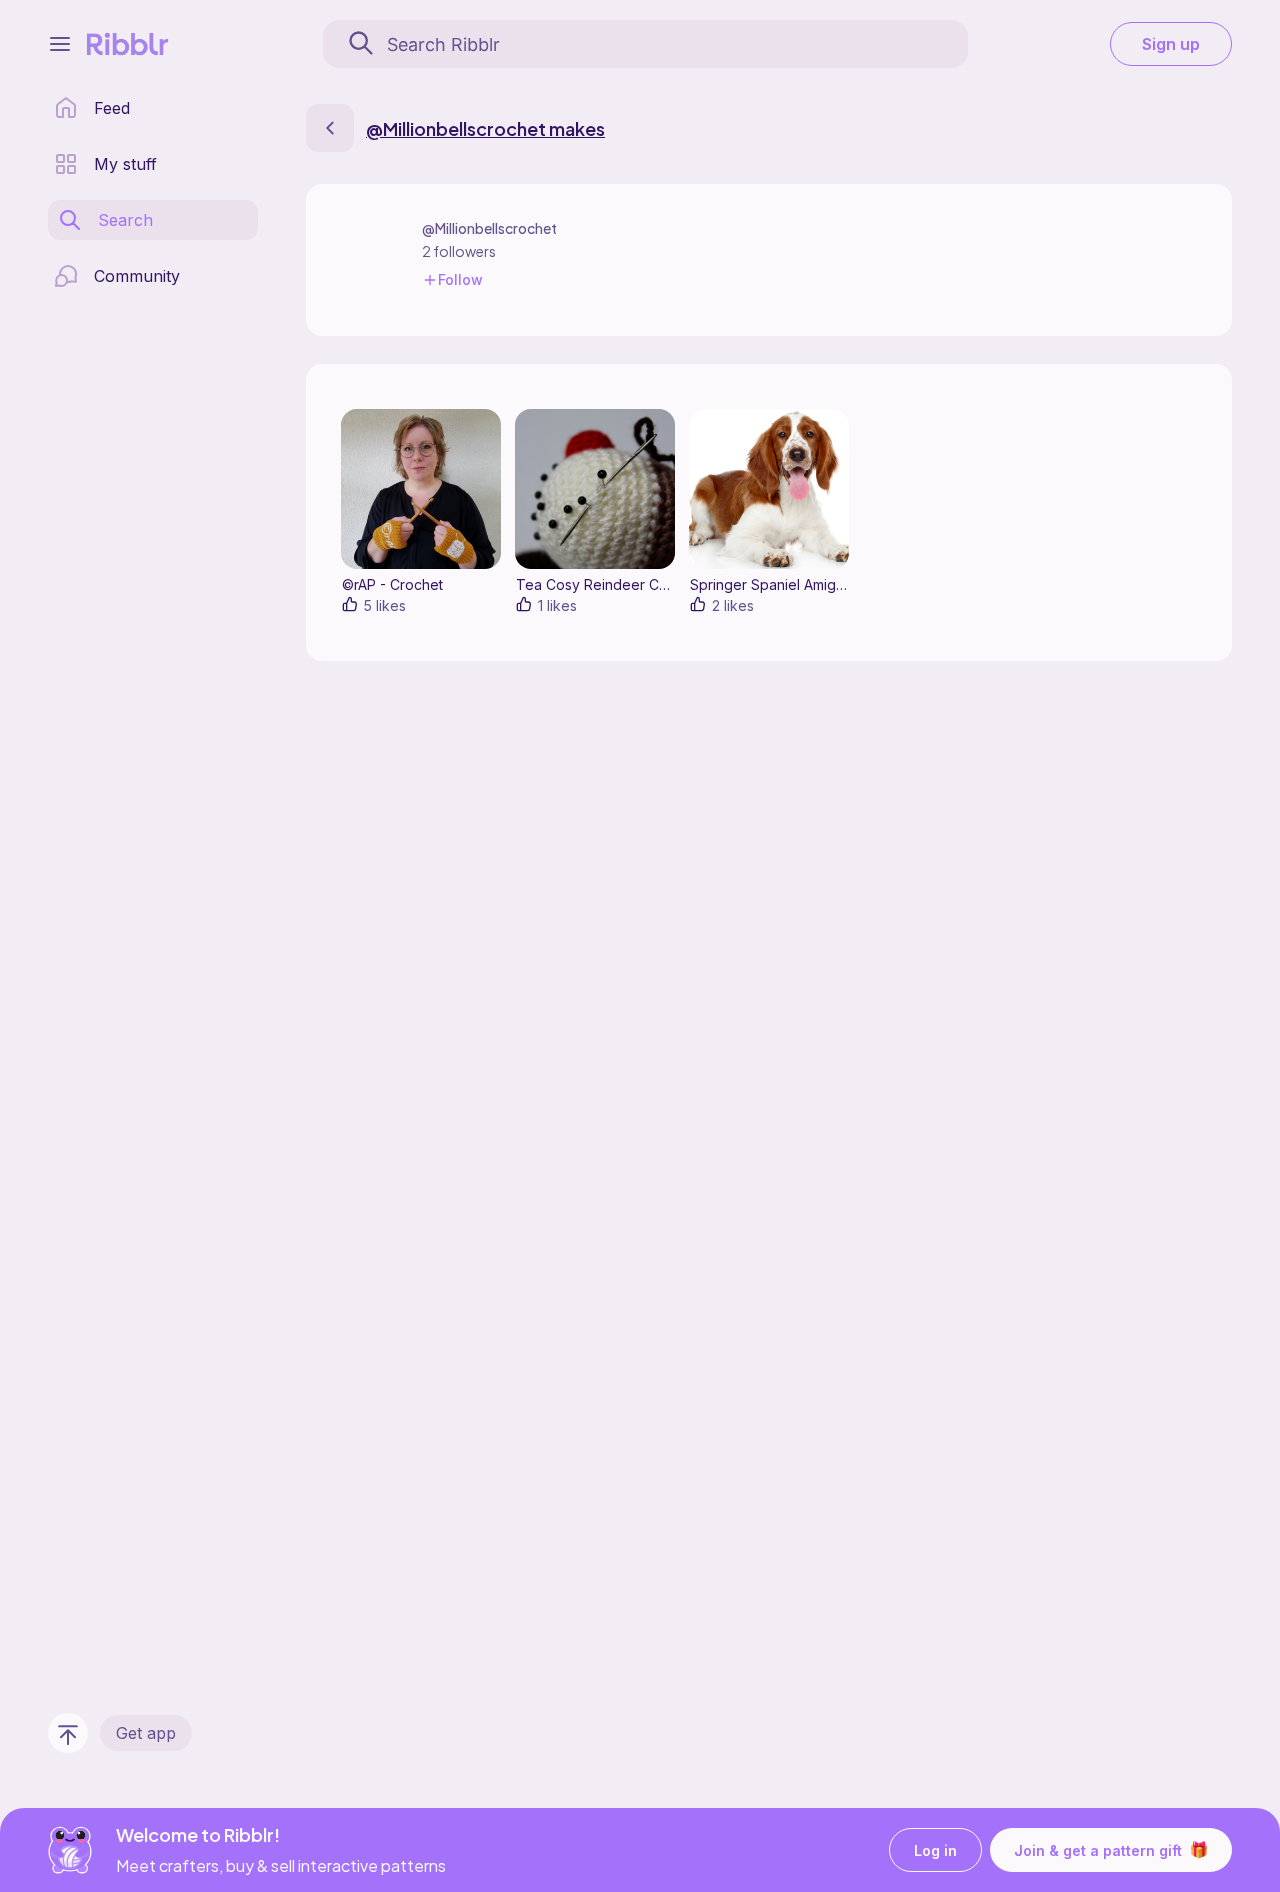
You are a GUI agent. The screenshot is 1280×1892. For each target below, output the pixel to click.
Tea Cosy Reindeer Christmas (614, 584)
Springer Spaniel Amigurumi (780, 584)
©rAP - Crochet (392, 584)
